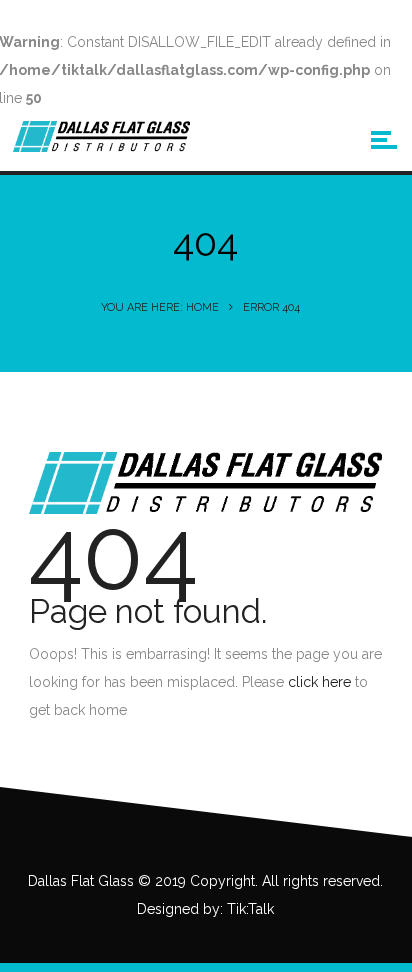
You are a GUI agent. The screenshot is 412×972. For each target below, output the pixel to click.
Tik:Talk (250, 909)
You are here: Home (160, 307)
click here (319, 682)
